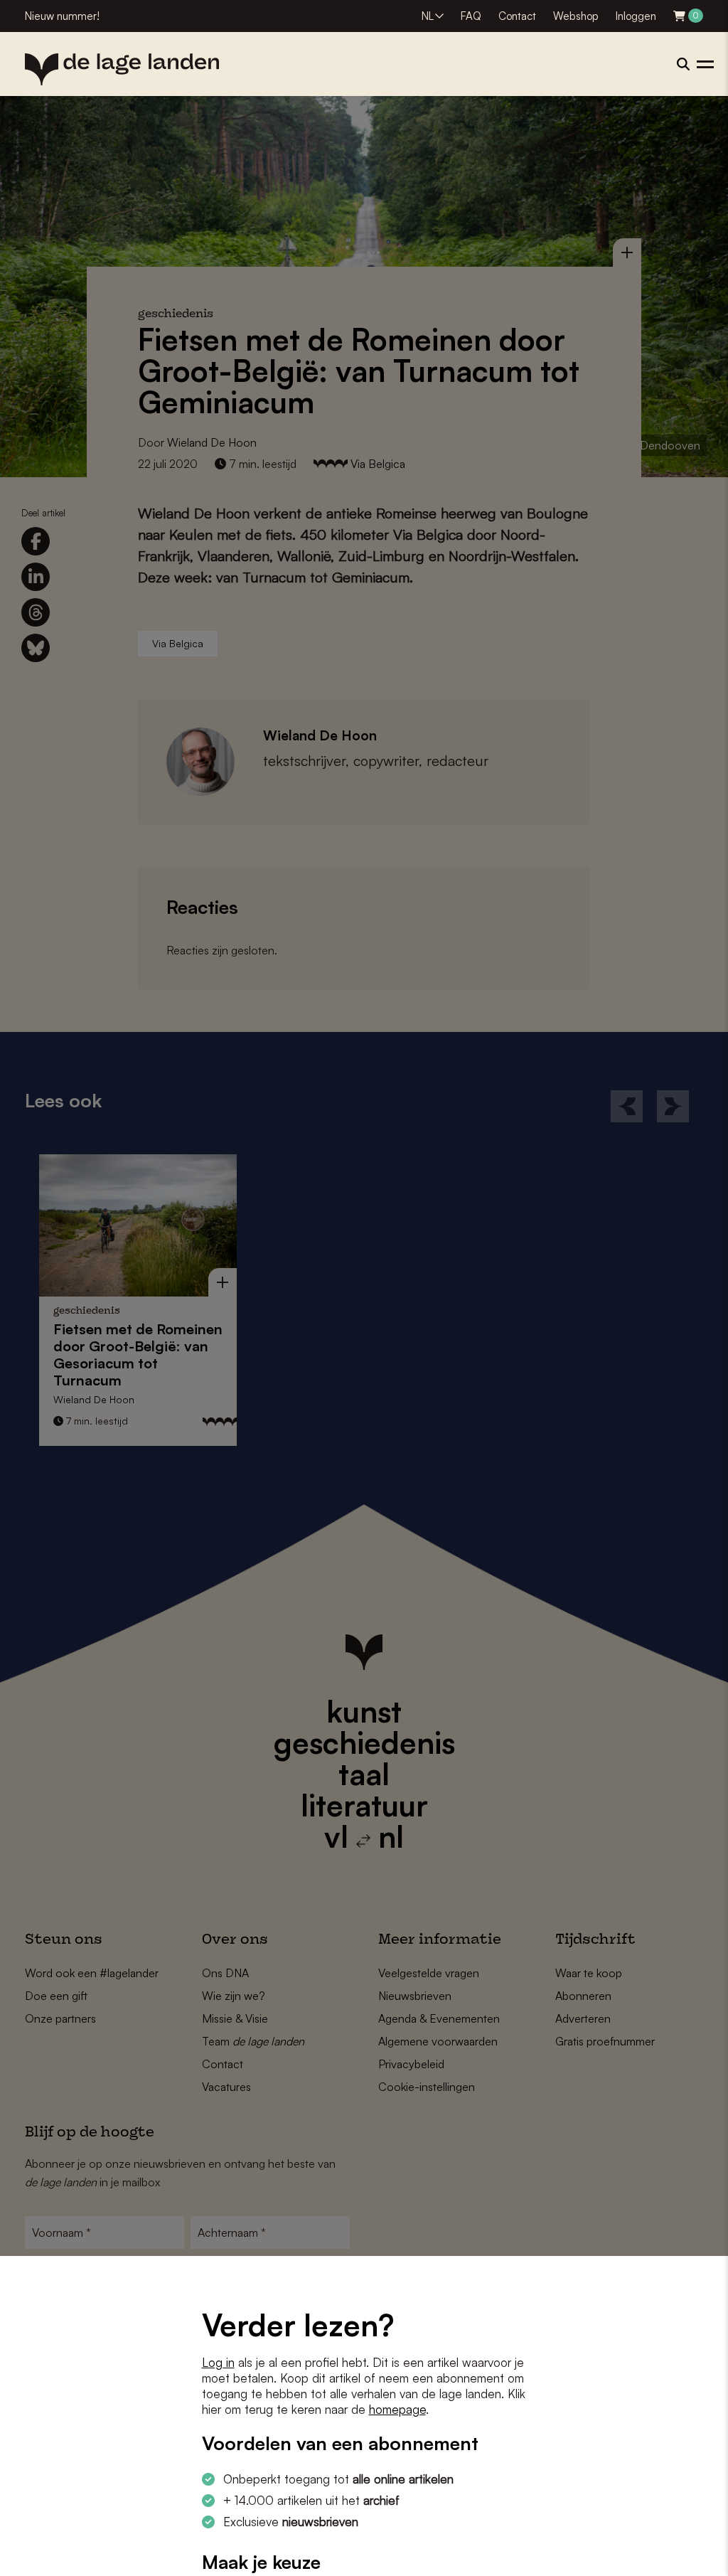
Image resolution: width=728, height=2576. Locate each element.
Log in (218, 2362)
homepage (397, 2409)
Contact (517, 16)
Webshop (576, 16)
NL (428, 16)
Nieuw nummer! (62, 16)
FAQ (471, 16)
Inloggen (636, 16)
